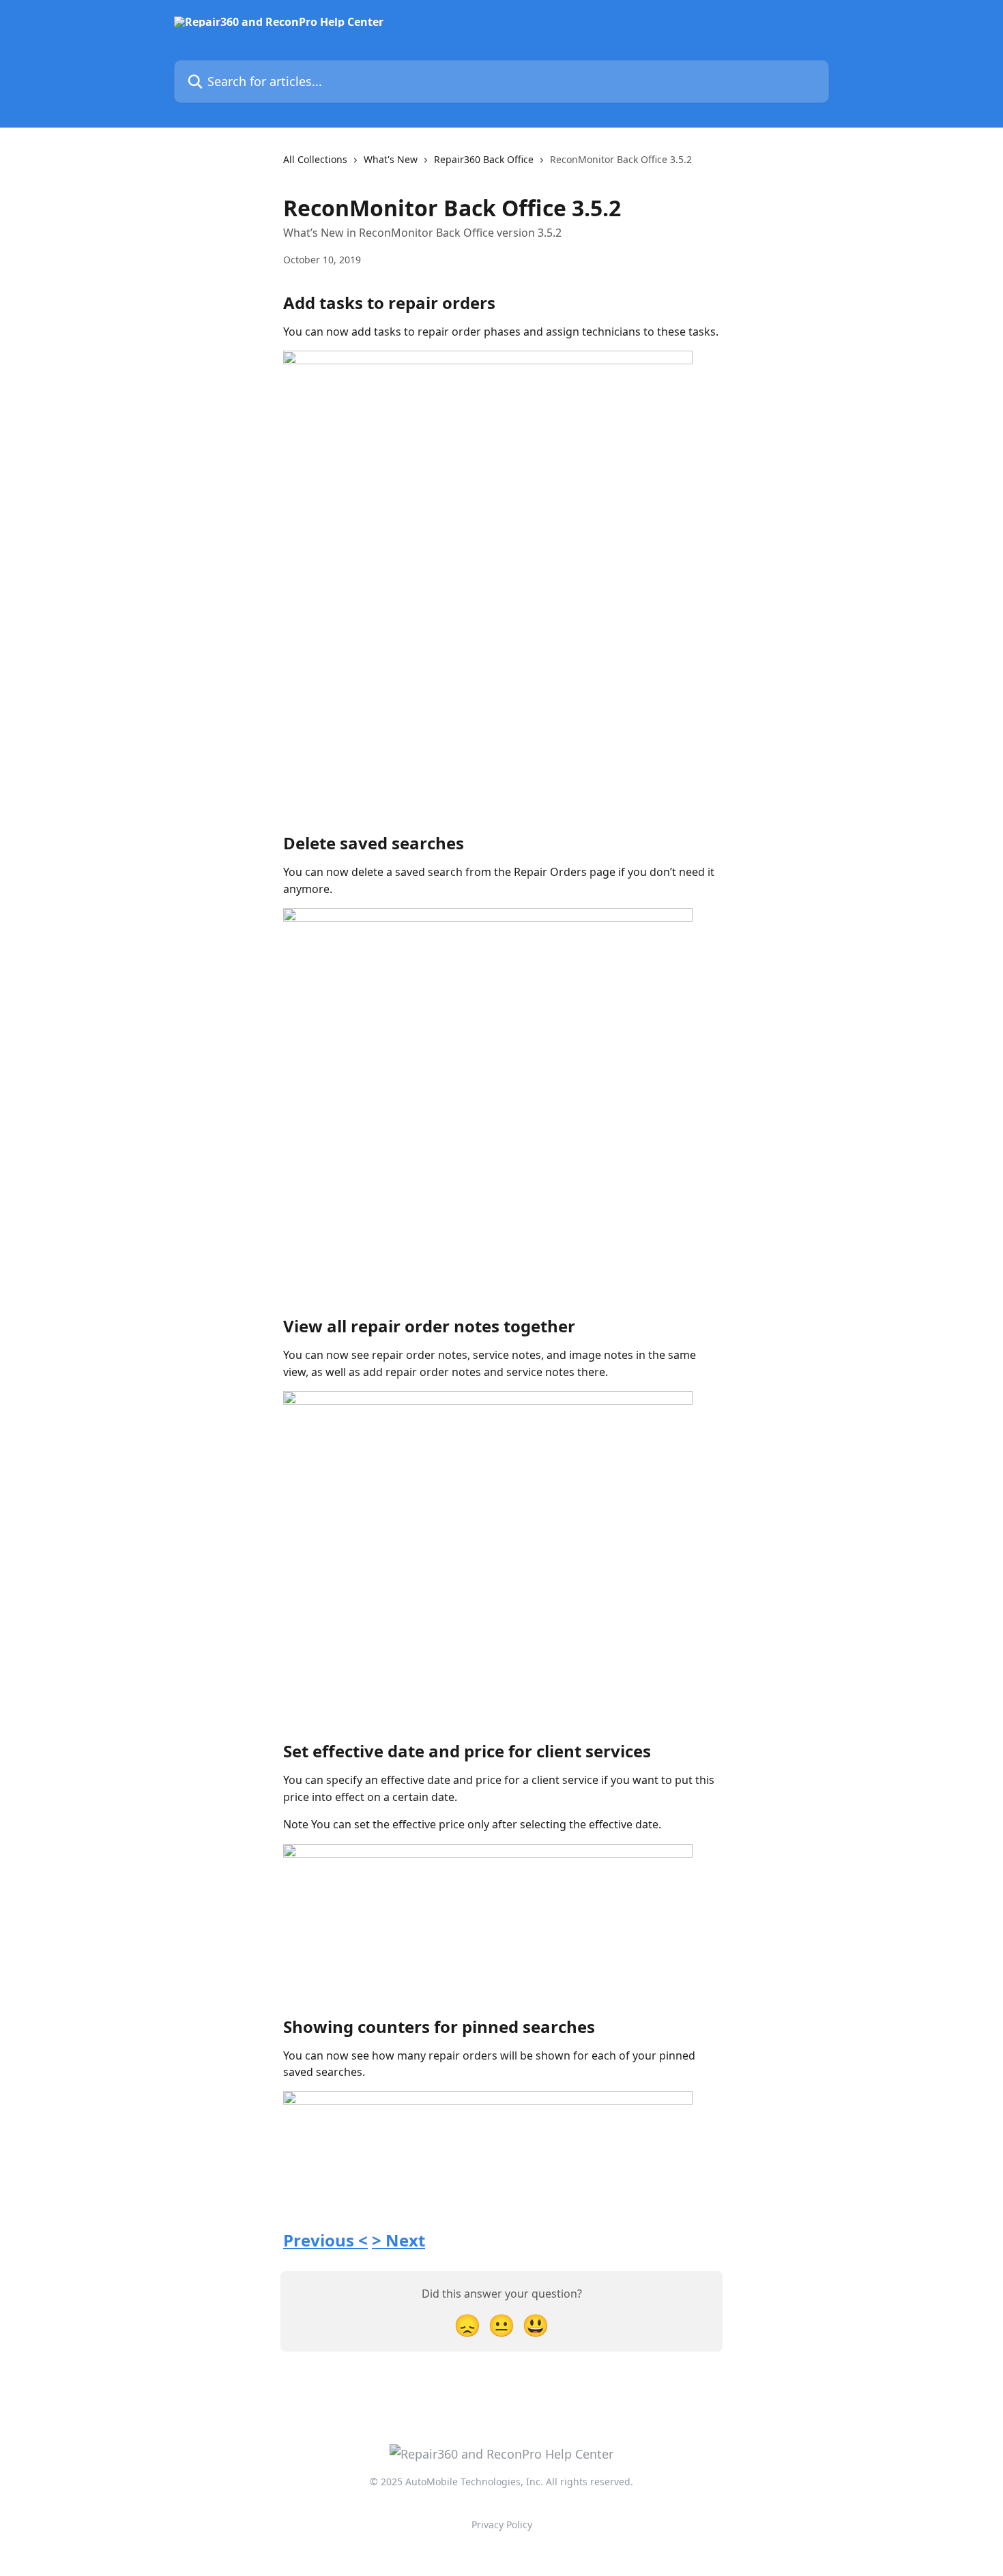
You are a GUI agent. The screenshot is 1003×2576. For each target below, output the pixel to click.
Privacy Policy (502, 2524)
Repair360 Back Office (484, 159)
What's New (391, 159)
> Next (398, 2240)
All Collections (315, 159)
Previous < (325, 2240)
